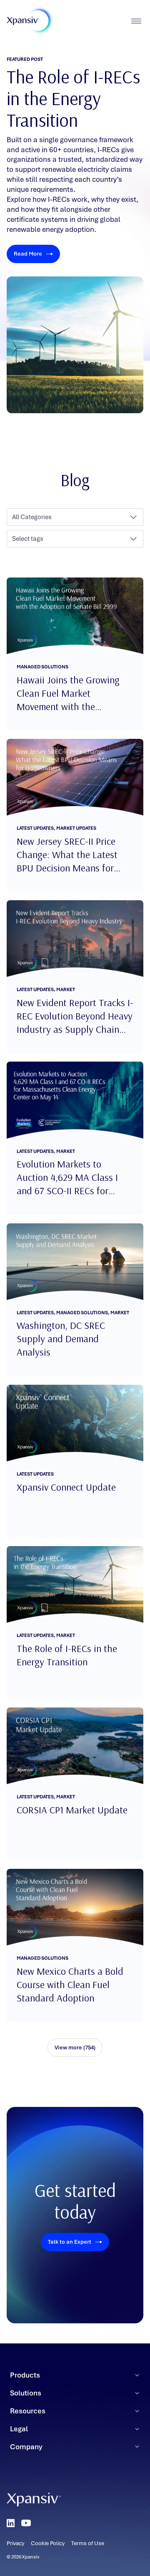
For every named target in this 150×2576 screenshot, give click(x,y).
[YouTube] (26, 2523)
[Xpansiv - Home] (23, 21)
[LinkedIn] (11, 2523)
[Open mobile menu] (136, 21)
